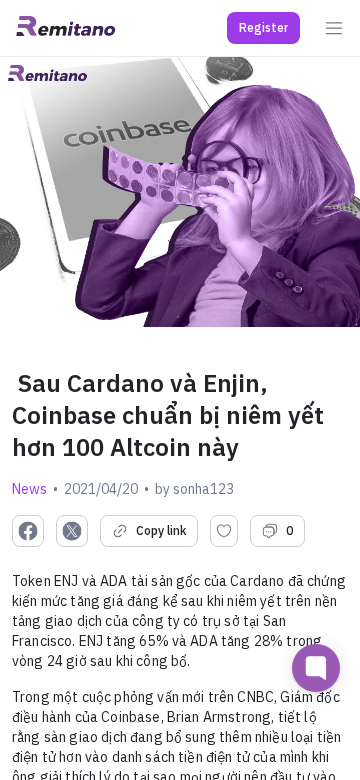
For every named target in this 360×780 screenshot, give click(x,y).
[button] (263, 28)
